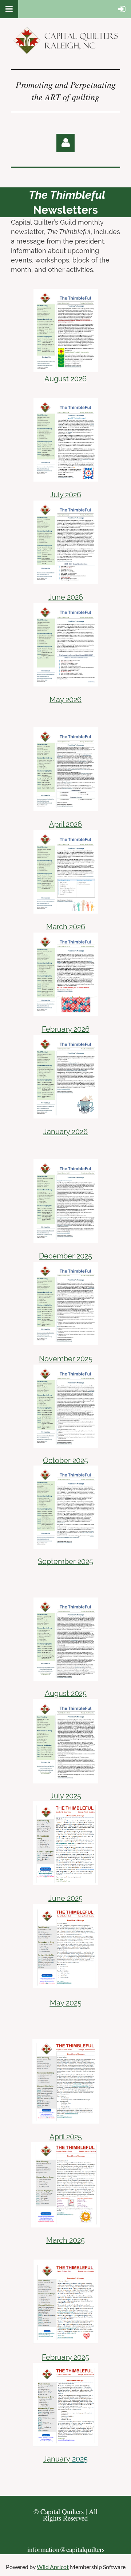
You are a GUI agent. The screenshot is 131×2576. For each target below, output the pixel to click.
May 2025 (66, 2003)
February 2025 (65, 2357)
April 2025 (66, 2137)
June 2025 (65, 1898)
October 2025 (65, 1460)
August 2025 (66, 1693)
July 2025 (66, 1796)
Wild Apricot (53, 2567)
